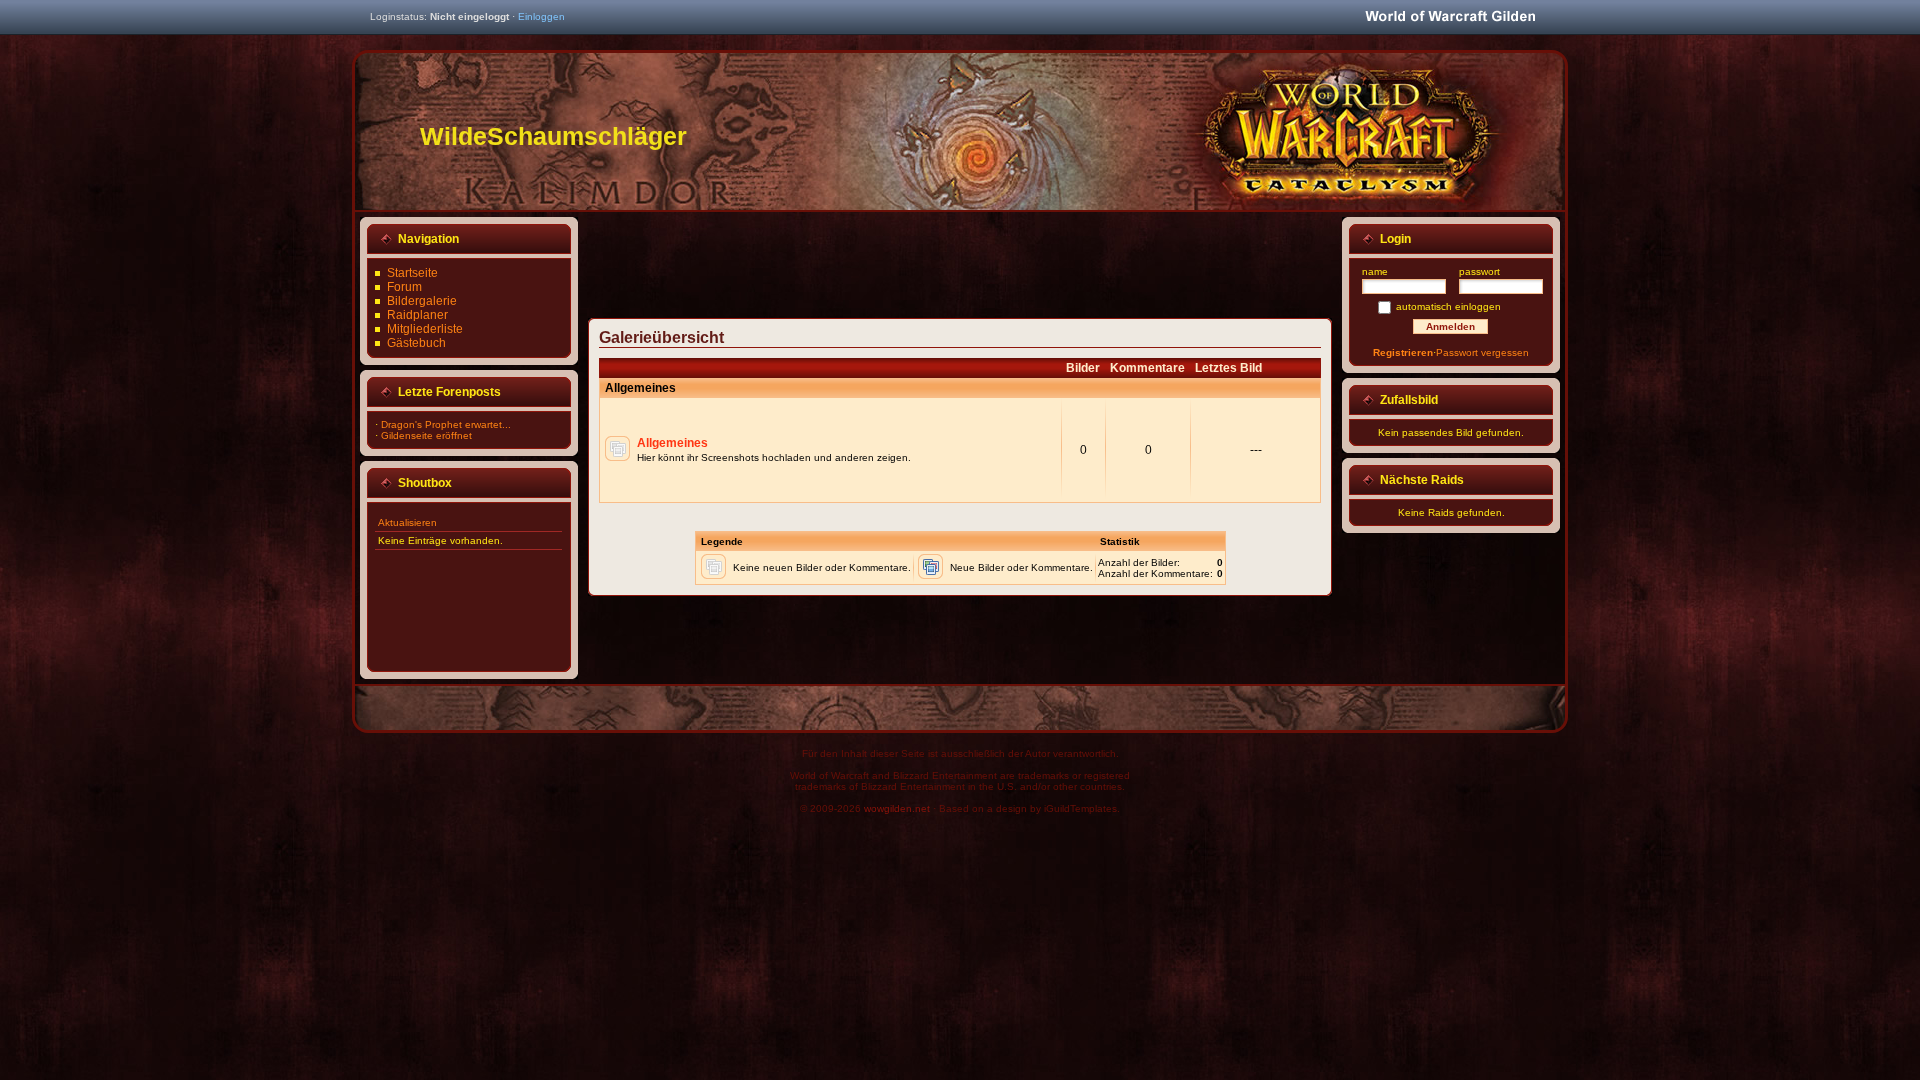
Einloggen (541, 16)
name (1375, 271)
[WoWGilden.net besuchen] (1450, 17)
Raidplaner (417, 315)
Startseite (412, 273)
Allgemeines (672, 443)
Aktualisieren (407, 522)
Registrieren (1403, 352)
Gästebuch (416, 343)
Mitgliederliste (425, 329)
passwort (1479, 271)
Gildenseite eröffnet (426, 435)
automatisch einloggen (1448, 306)
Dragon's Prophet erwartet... (446, 424)
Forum (404, 287)
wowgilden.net (897, 808)
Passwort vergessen (1482, 352)
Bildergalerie (422, 301)
